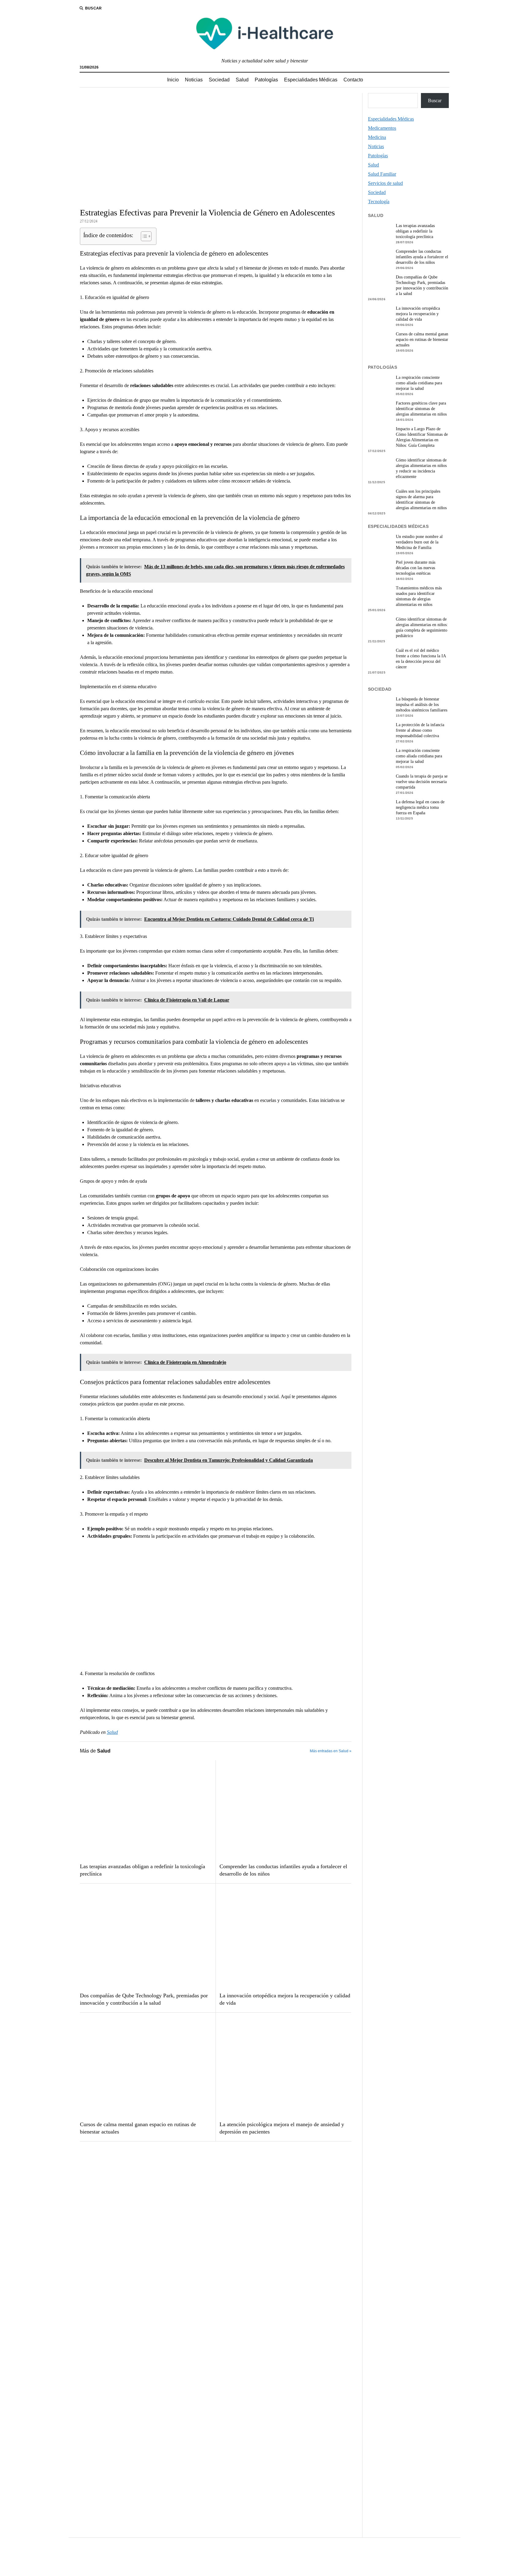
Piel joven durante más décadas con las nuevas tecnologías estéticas (416, 568)
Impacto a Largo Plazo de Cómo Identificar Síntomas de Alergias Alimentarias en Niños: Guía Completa (422, 437)
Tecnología (379, 202)
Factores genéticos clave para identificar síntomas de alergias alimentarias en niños (421, 409)
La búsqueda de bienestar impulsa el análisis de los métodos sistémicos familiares (422, 705)
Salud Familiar (382, 174)
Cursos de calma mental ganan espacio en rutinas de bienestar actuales (138, 2128)
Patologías (266, 80)
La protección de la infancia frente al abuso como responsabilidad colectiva (420, 730)
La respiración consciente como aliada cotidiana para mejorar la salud (419, 383)
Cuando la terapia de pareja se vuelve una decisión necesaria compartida (422, 782)
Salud (242, 80)
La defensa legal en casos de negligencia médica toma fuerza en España (420, 807)
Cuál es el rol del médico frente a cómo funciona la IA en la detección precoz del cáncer (421, 659)
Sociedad (219, 80)
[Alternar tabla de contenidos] (143, 236)
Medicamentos (382, 128)
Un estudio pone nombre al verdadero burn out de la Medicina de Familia (419, 542)
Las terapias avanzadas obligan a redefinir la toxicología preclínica (143, 1870)
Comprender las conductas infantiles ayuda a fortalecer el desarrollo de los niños (283, 1870)
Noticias (194, 80)
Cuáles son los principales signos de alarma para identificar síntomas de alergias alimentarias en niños (421, 500)
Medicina (377, 137)
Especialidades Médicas (311, 80)
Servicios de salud (385, 183)
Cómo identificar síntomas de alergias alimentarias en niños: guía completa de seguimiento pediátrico (422, 627)
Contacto (353, 80)
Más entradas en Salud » (331, 1751)
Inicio (173, 80)
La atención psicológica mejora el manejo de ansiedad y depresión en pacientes (282, 2128)
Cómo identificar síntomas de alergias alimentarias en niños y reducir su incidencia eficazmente (421, 468)
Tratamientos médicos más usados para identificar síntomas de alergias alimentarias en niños (419, 596)
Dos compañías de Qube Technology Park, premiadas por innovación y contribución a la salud (144, 1999)
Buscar (435, 101)
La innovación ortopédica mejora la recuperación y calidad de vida (285, 1999)
